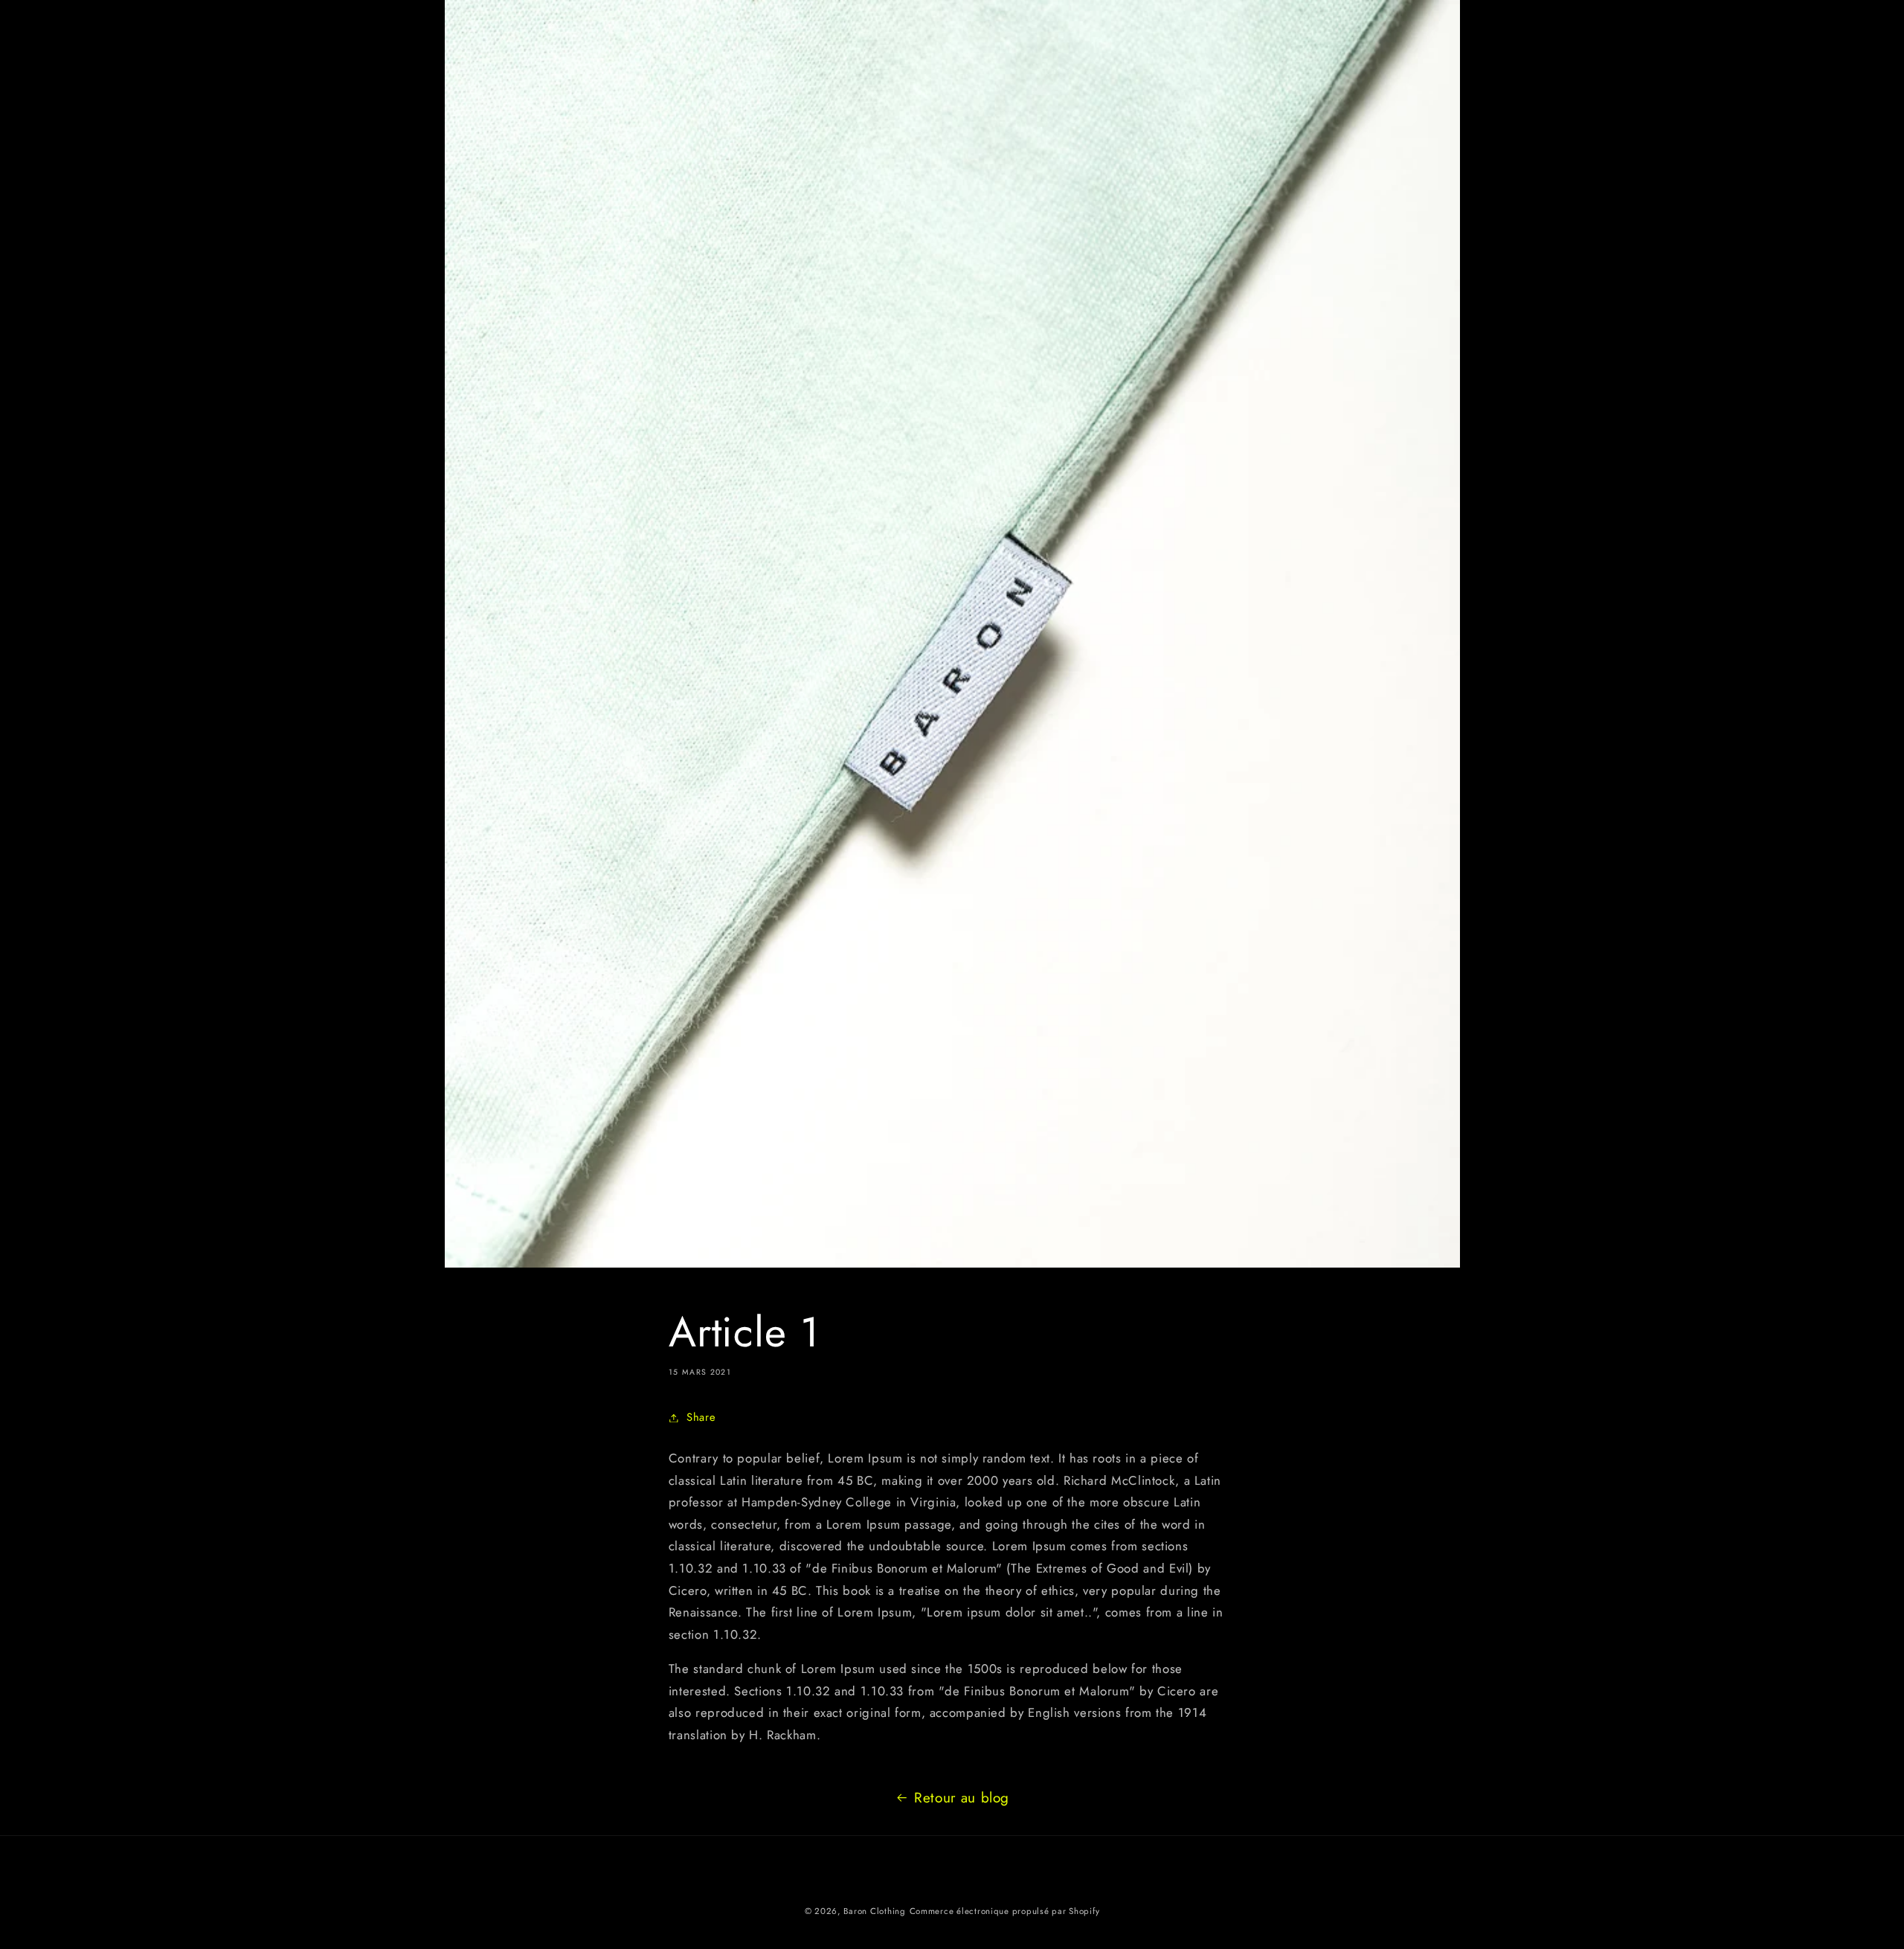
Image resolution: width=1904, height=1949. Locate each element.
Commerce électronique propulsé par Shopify (1005, 1911)
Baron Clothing (874, 1911)
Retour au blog (962, 1798)
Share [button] (701, 1417)
